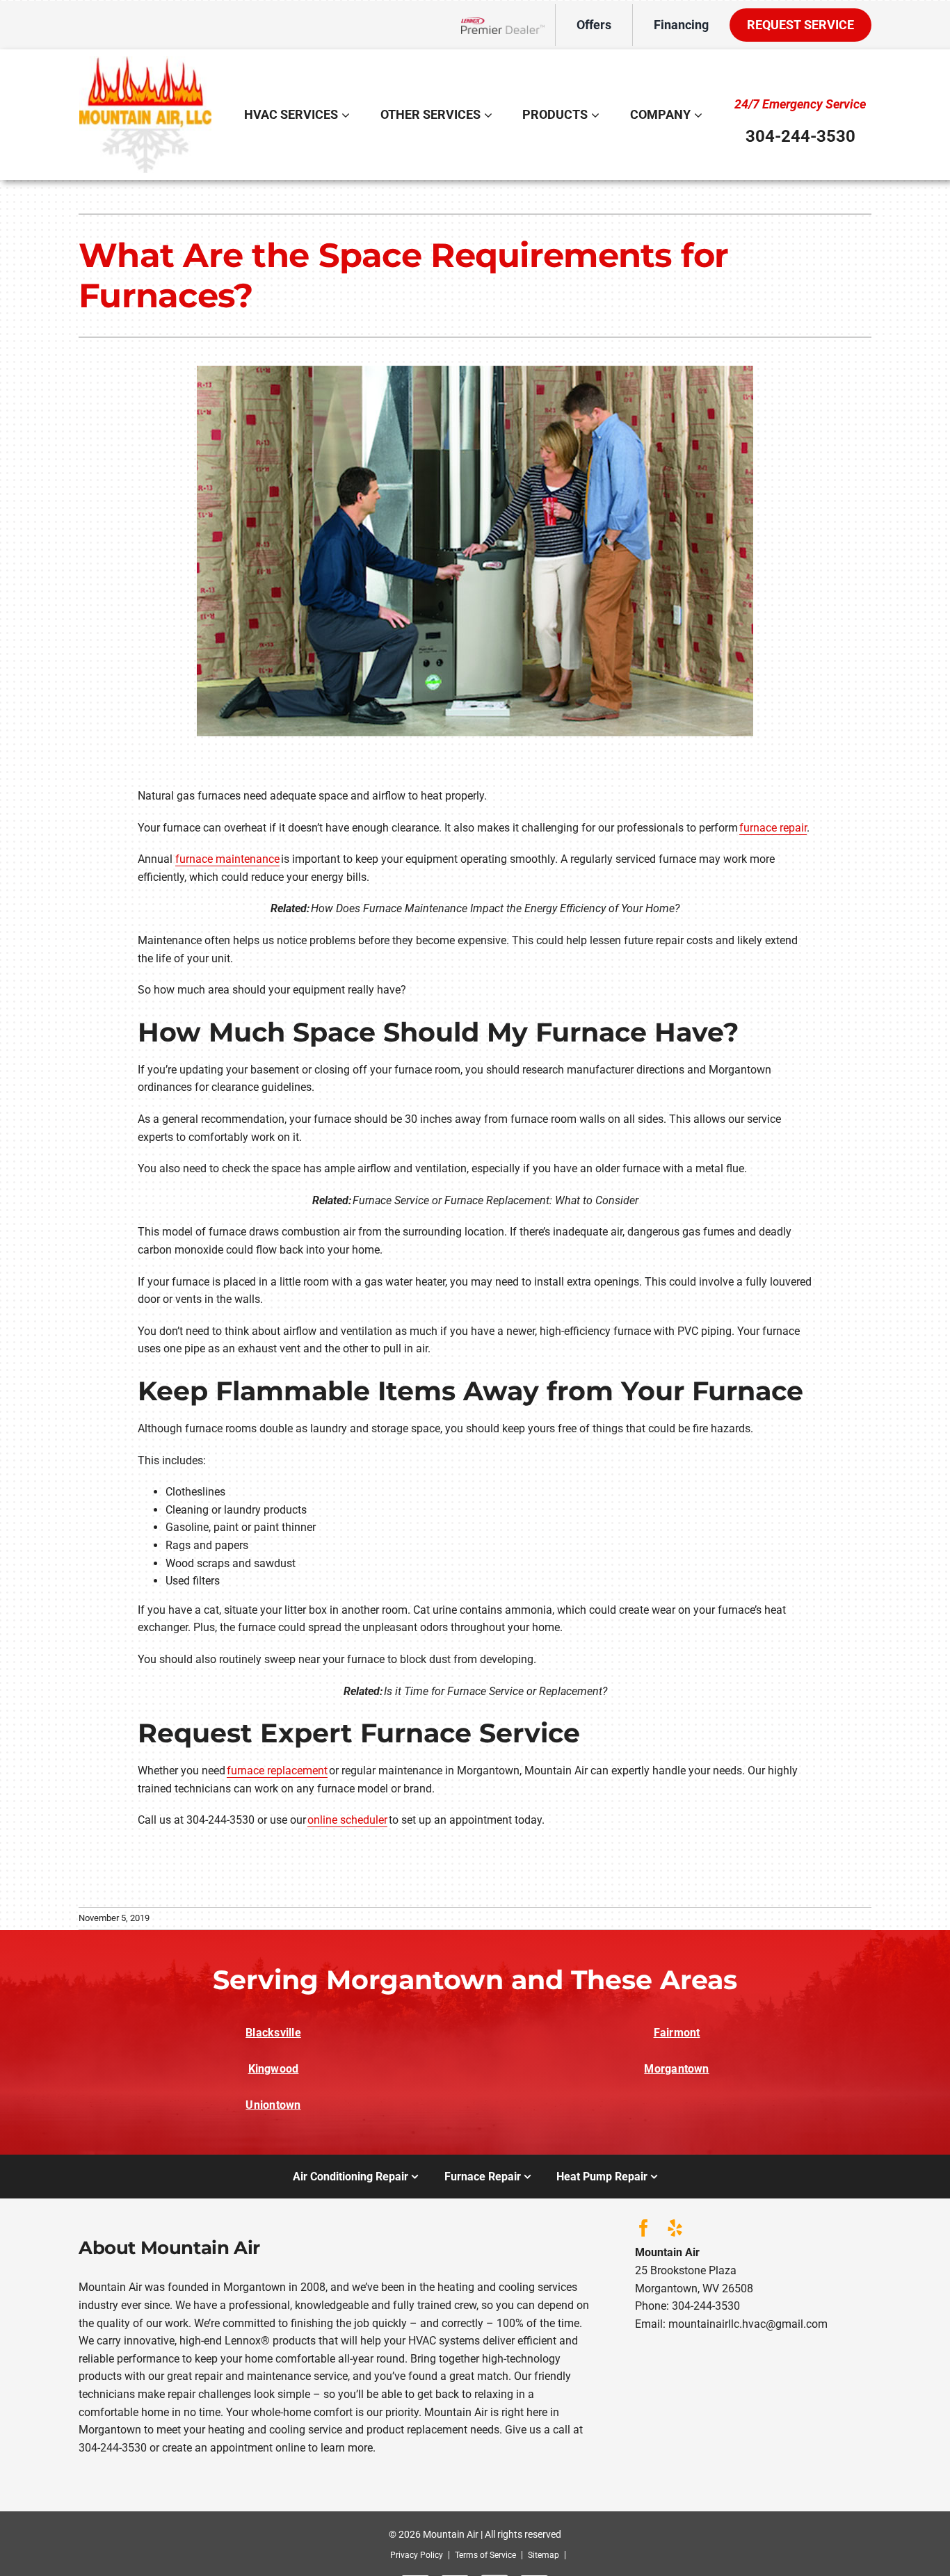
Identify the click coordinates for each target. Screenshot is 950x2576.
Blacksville (273, 2033)
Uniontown (273, 2105)
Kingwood (274, 2069)
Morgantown (676, 2069)
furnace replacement (277, 1771)
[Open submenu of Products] (597, 115)
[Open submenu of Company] (700, 115)
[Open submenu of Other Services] (490, 115)
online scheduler (347, 1820)
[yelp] (675, 2228)
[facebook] (644, 2228)
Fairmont (677, 2033)
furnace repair (773, 828)
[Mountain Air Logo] (145, 62)
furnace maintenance (227, 859)
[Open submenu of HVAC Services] (347, 115)
